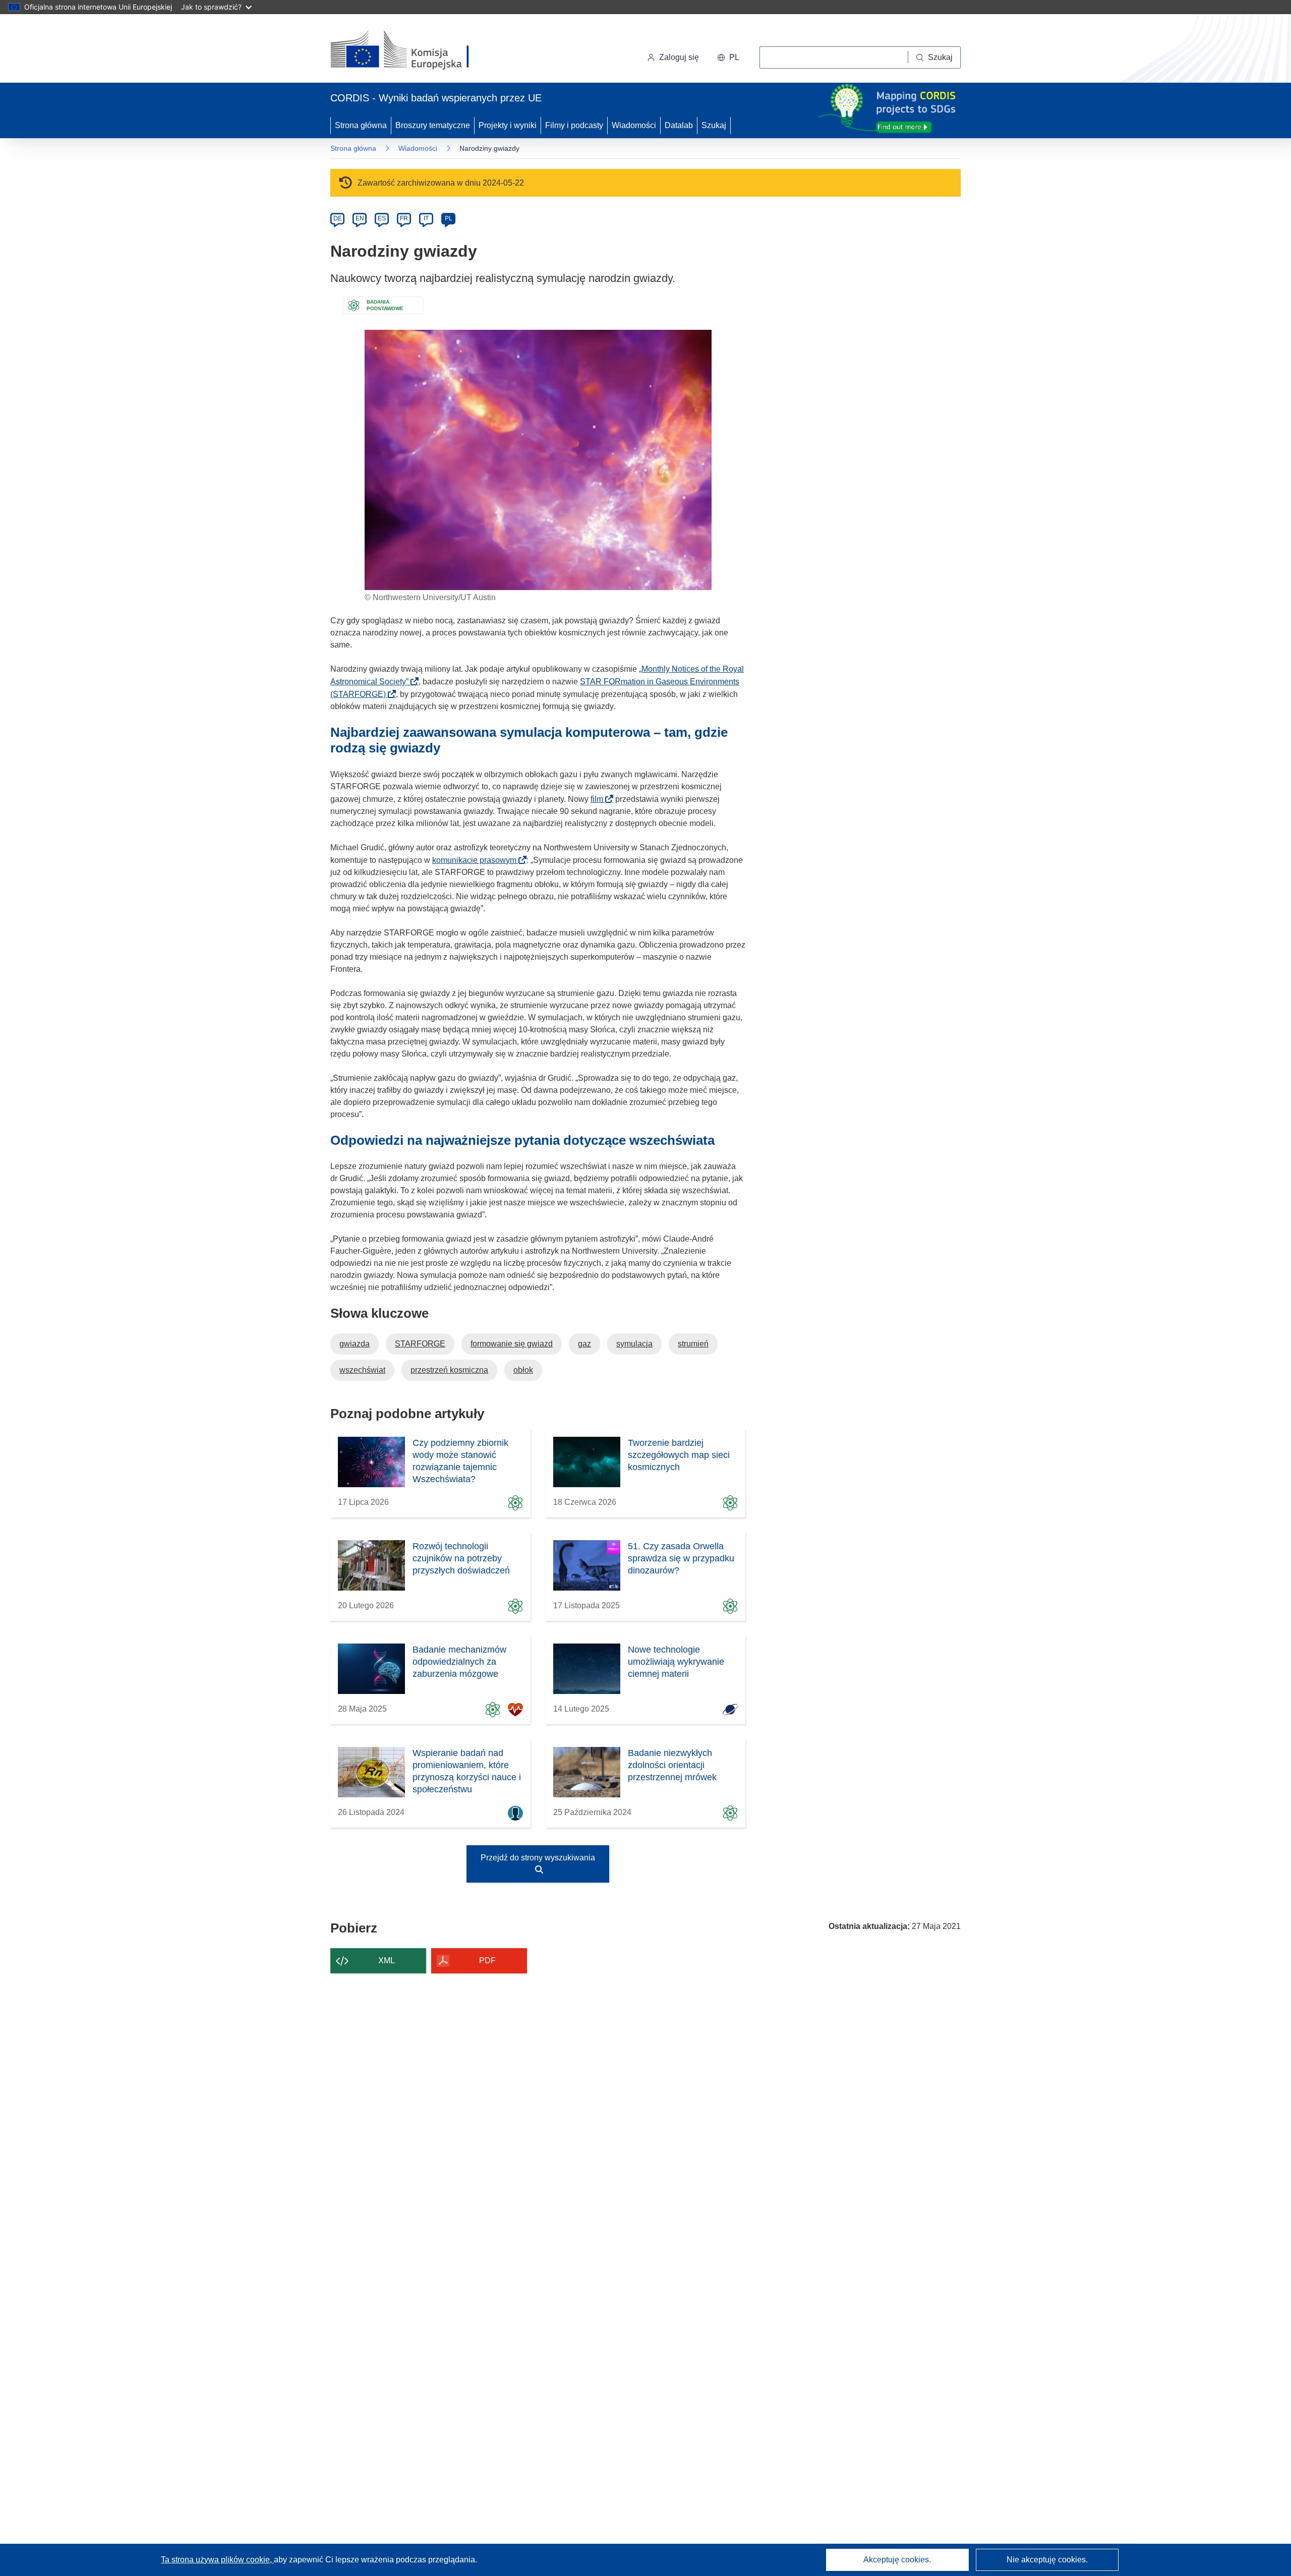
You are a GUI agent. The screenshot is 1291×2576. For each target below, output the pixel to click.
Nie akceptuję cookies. (1047, 2560)
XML (387, 1960)
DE (338, 218)
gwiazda (355, 1344)
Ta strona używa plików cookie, (217, 2560)
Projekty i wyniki (508, 125)
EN (360, 218)
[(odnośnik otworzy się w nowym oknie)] (412, 50)
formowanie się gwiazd (512, 1344)
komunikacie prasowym (477, 860)
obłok (523, 1370)
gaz (584, 1344)
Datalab (679, 125)
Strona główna (361, 125)
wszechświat (362, 1370)
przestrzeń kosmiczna (449, 1370)
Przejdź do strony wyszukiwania (538, 1858)
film (600, 799)
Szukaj (714, 125)
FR (404, 218)
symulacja (634, 1344)
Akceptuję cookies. (897, 2560)
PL (449, 218)
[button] (728, 57)
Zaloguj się (679, 57)
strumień (693, 1344)
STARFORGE (420, 1344)
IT (426, 218)
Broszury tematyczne (433, 125)
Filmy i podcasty (574, 125)
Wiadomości (634, 125)
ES (382, 218)
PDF (487, 1960)
